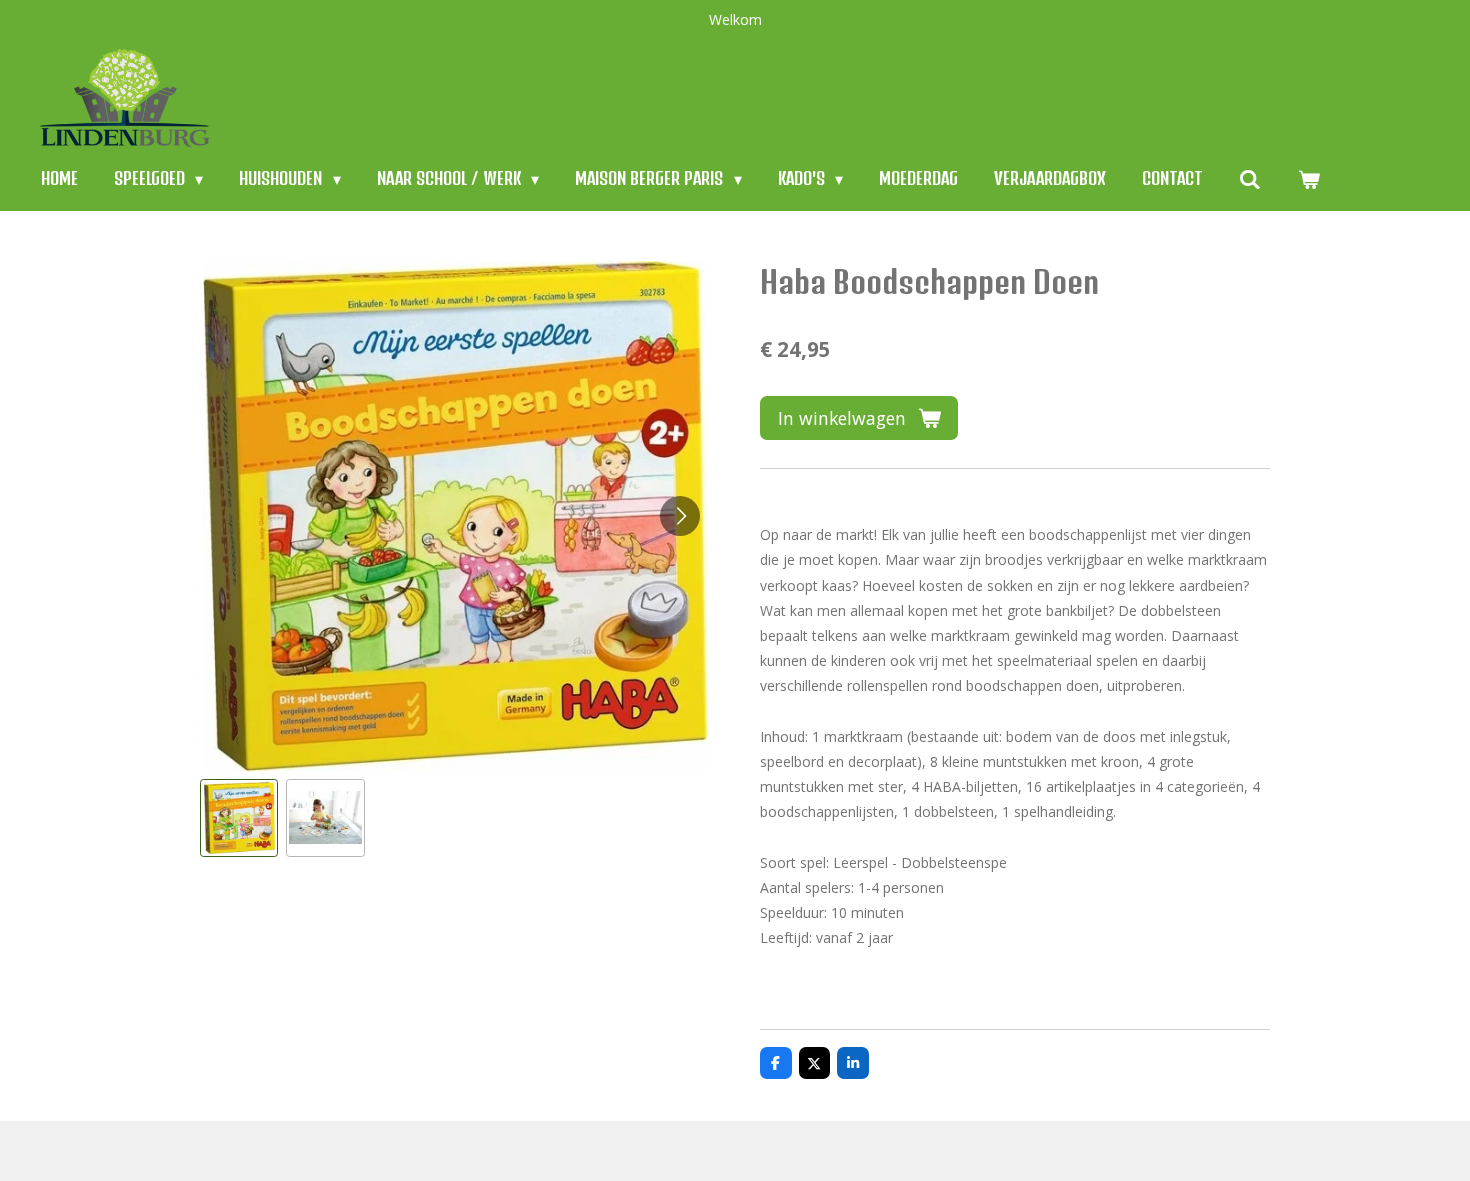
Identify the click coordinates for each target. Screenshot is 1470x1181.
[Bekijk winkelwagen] (1308, 178)
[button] (239, 818)
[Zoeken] (1250, 178)
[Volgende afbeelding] (680, 516)
